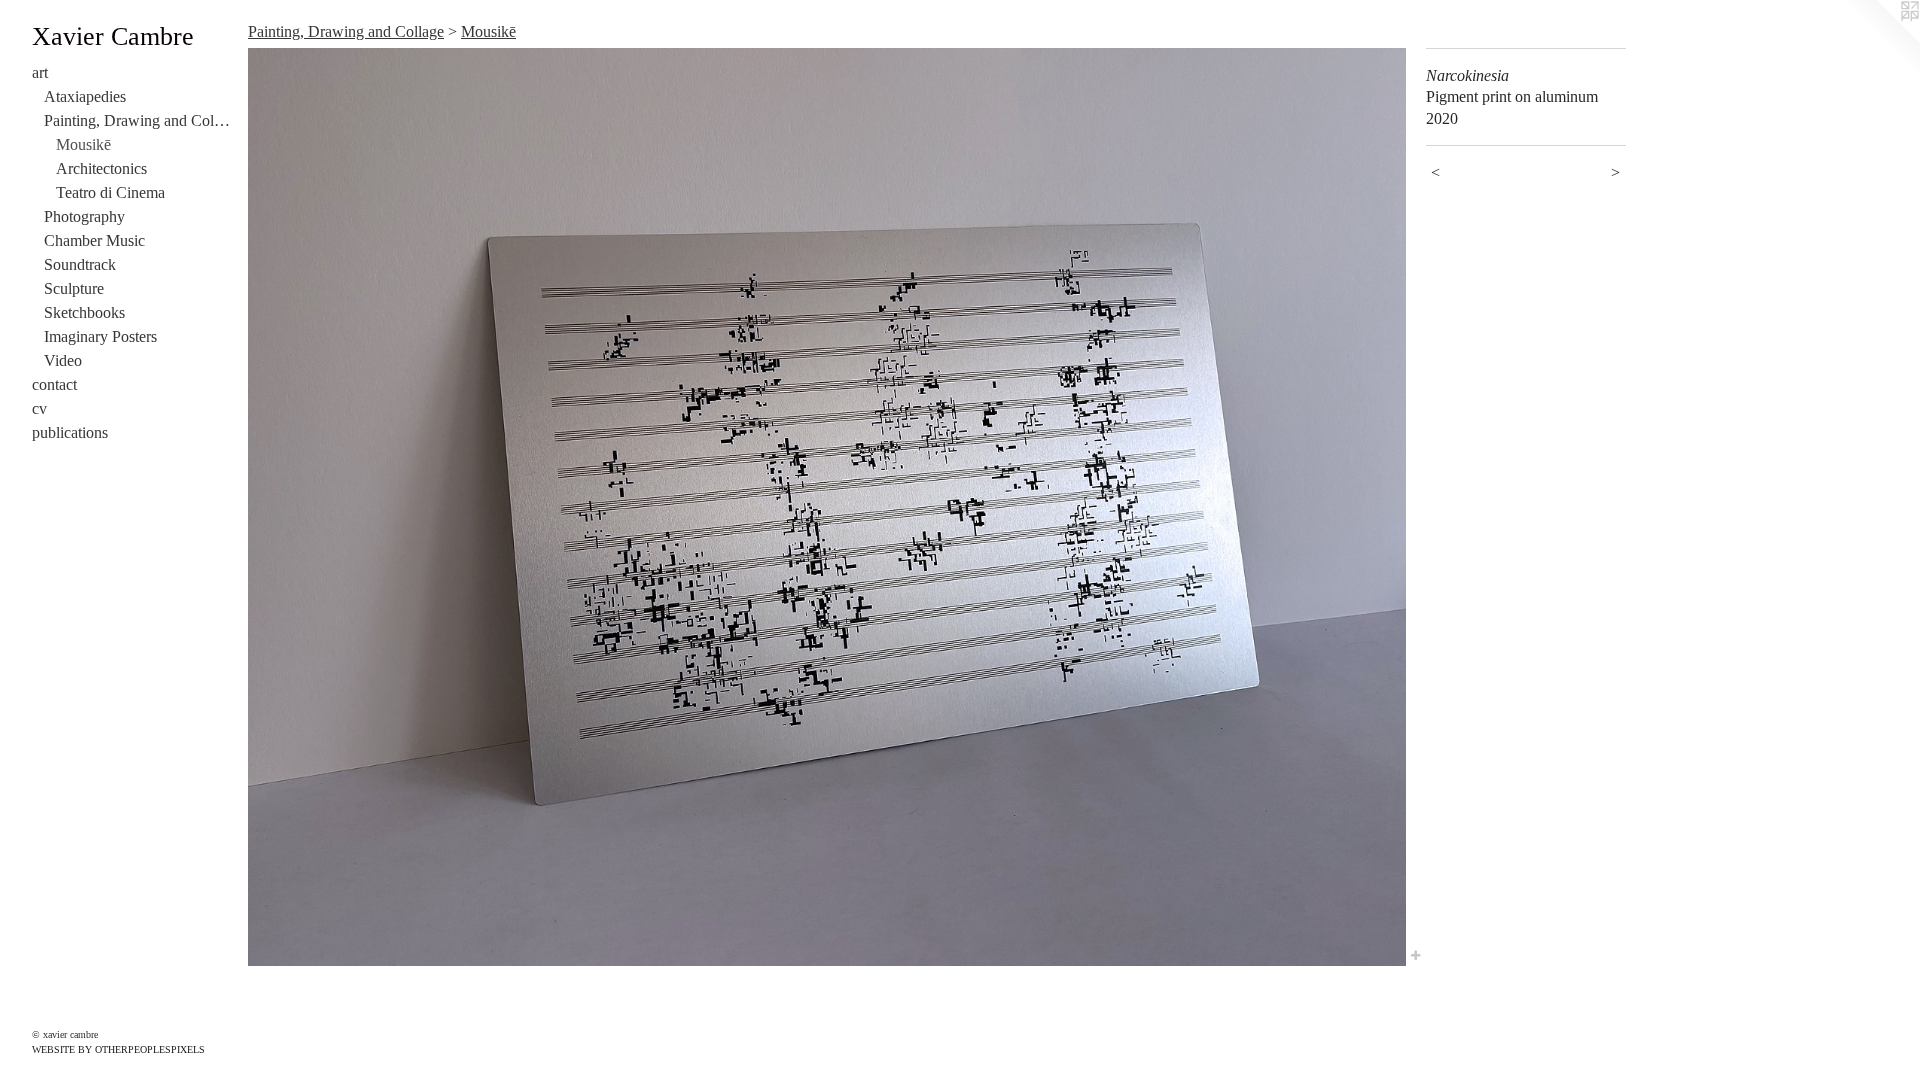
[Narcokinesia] (827, 507)
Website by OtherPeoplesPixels (118, 1049)
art (40, 72)
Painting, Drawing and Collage (138, 120)
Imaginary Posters (100, 336)
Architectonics (101, 168)
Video (63, 360)
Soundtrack (80, 264)
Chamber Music (94, 240)
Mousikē (83, 144)
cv (39, 408)
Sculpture (74, 288)
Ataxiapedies (85, 96)
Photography (84, 216)
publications (70, 432)
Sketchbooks (84, 312)
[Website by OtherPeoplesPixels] (1880, 40)
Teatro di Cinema (110, 192)
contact (54, 384)
